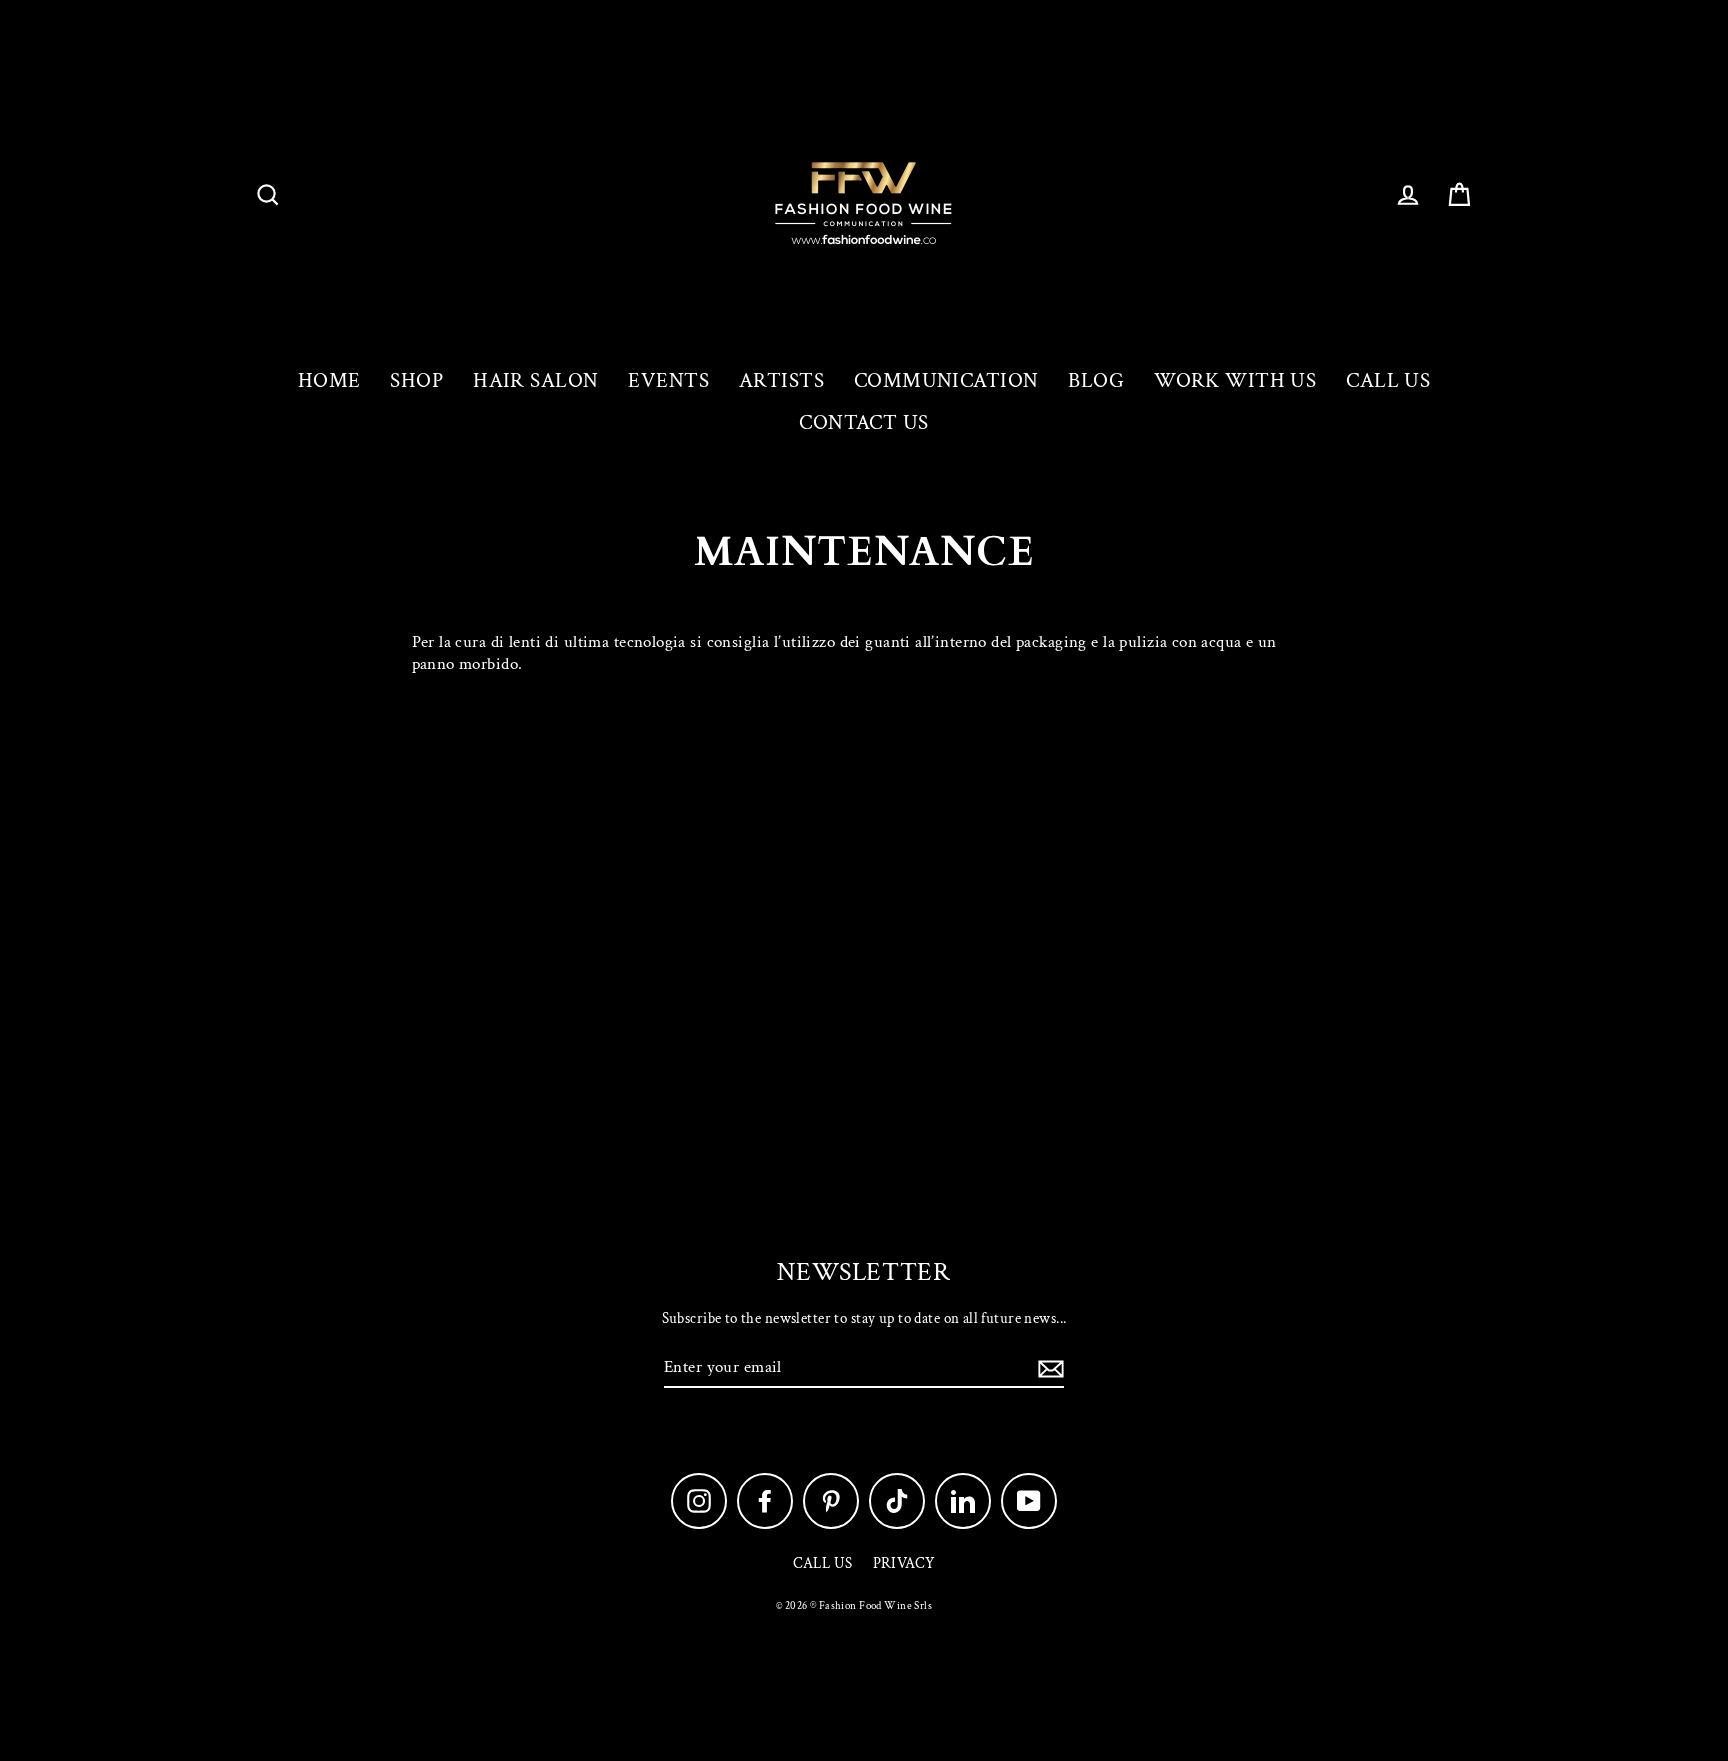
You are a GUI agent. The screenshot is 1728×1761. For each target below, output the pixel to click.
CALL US (1388, 380)
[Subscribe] (1048, 1368)
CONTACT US (863, 422)
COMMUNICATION (946, 380)
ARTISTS (781, 380)
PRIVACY (904, 1563)
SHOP (416, 380)
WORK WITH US (1235, 380)
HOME (329, 380)
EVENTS (668, 380)
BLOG (1096, 380)
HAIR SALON (535, 380)
